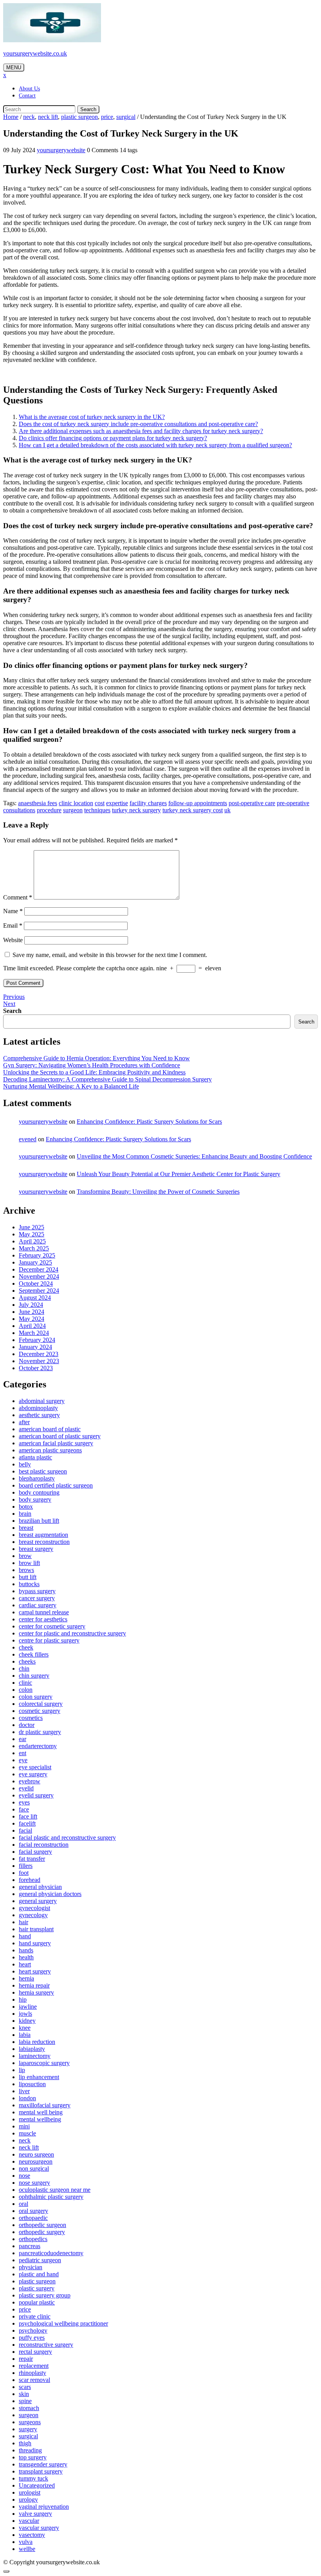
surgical (126, 117)
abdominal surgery (42, 1401)
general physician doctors (50, 1894)
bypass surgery (37, 1591)
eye (23, 1760)
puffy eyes (32, 2338)
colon (26, 1690)
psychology (33, 2330)
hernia (26, 1978)
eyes (24, 1802)
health (26, 1957)
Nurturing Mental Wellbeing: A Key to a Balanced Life (71, 1086)
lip (22, 2070)
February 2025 (37, 1255)
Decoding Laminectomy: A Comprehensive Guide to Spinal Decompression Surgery (107, 1079)
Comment (18, 897)
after (24, 1422)
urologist (30, 2492)
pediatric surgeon (40, 2260)
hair (23, 1922)
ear (23, 1739)
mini (24, 2126)
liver (24, 2091)
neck (29, 117)
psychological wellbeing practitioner (63, 2323)
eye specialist (35, 1767)
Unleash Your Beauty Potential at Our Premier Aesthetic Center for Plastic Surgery (179, 1174)
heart (25, 1964)
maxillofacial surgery (45, 2105)
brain (25, 1514)
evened (28, 1139)
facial (25, 1830)
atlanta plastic (35, 1457)
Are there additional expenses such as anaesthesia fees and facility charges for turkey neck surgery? (141, 431)
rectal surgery (35, 2352)
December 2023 (39, 1354)
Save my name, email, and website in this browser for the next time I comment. (110, 955)
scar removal (34, 2380)
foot (24, 1873)
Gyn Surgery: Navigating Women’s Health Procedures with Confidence (92, 1065)
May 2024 (32, 1319)
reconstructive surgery (46, 2345)
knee (25, 2028)
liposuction (32, 2084)
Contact (27, 96)
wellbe (27, 2549)
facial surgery (35, 1852)
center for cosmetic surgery (52, 1626)
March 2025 (34, 1248)
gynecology (33, 1915)
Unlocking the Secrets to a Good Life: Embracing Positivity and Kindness (94, 1072)
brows (26, 1570)
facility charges (148, 803)
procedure (49, 810)
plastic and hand (39, 2274)
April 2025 (32, 1241)
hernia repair (34, 1985)
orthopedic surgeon (42, 2225)
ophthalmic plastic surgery (51, 2197)
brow (25, 1556)
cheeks (27, 1661)
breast (26, 1528)
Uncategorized (37, 2485)
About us (29, 89)
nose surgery (34, 2183)
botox (26, 1507)
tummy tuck (33, 2478)
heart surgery (35, 1971)
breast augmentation (43, 1535)
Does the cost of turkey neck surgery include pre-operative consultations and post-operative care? (138, 424)
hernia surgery (36, 1992)
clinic (25, 1683)
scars (25, 2387)
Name (13, 911)
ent (23, 1753)
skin (24, 2394)
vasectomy (32, 2535)
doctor (27, 1725)
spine (25, 2401)
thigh (25, 2443)
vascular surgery (39, 2528)
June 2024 (32, 1312)
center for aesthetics (43, 1619)
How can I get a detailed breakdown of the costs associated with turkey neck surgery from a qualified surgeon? (155, 445)
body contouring (39, 1492)
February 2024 (37, 1340)
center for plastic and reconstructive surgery (72, 1633)
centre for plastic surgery (49, 1640)
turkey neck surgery (136, 810)
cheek (26, 1647)
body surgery (35, 1499)
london (27, 2098)
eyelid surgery (36, 1795)
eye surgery (33, 1774)
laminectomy (35, 2056)
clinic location (76, 803)
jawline (28, 2007)
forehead (30, 1880)
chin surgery (34, 1676)
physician (31, 2267)
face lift (28, 1816)
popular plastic (37, 2302)
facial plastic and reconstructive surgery (67, 1838)
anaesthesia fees (38, 803)
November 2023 (39, 1361)
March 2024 (34, 1333)
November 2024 (39, 1276)
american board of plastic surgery (60, 1436)
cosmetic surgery (40, 1711)
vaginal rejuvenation (44, 2507)
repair (26, 2359)
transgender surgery (43, 2464)
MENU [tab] (14, 67)
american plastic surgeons (50, 1450)
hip (23, 1999)
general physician (40, 1887)
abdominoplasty (38, 1408)
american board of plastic (50, 1429)
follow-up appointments (198, 803)
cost (100, 803)
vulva (26, 2542)
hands (26, 1950)
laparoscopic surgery (44, 2063)
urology (28, 2500)
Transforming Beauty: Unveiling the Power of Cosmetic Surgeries (158, 1192)
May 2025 (32, 1234)
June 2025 (32, 1227)
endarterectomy (38, 1746)
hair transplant (36, 1929)
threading (30, 2450)
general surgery (38, 1901)
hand (25, 1936)
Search (88, 109)
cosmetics (31, 1718)
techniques (97, 810)
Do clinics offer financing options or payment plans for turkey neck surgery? (113, 438)
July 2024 (31, 1305)
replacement (34, 2366)
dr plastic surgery (40, 1732)
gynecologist (34, 1908)
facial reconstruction (44, 1845)
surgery (28, 2429)
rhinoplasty (32, 2373)
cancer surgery (37, 1598)
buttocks (29, 1584)
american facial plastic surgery (56, 1443)
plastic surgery (37, 2288)
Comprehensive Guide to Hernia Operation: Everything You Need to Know (96, 1058)
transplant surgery (41, 2471)
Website (13, 940)
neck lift (48, 117)
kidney (27, 2021)
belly (25, 1464)
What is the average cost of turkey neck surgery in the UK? (92, 417)
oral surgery (33, 2211)
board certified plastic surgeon (56, 1485)
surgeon (73, 810)
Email (13, 926)
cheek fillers (34, 1654)
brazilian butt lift (39, 1521)
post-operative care (252, 803)
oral (23, 2204)
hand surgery (35, 1943)
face (24, 1809)
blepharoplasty (37, 1478)
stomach (29, 2408)
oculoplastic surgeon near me (55, 2190)
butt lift (28, 1577)
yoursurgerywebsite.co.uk (35, 53)
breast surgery (36, 1549)
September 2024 (39, 1291)
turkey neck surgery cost (193, 810)
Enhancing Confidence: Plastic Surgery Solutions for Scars (149, 1122)
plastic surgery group (45, 2295)
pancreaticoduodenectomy (51, 2253)
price (107, 117)
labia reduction (37, 2042)
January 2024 (35, 1347)
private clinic (35, 2316)
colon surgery (36, 1697)
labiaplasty (32, 2049)
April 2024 (32, 1326)
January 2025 (35, 1262)
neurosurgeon (36, 2161)
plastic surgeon (79, 117)
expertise (117, 803)
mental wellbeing (40, 2119)
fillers (26, 1866)
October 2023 (36, 1368)
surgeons (30, 2422)
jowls (25, 2014)
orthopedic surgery (42, 2232)
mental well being (41, 2112)
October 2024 (36, 1284)
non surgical (34, 2169)
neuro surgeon (36, 2154)
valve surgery (35, 2514)
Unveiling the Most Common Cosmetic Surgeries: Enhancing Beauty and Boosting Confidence (194, 1156)
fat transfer (32, 1859)
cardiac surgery (38, 1605)
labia (25, 2035)
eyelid (26, 1788)
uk (227, 810)
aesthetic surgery (39, 1415)
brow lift (29, 1563)
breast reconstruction (44, 1542)
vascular (29, 2521)
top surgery (33, 2457)
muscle (27, 2133)
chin (24, 1668)
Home (11, 117)
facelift (27, 1823)
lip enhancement (39, 2077)
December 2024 (39, 1269)
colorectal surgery (41, 1704)
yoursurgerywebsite (61, 150)
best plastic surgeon (43, 1471)
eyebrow (30, 1781)
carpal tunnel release (44, 1612)
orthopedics (33, 2239)
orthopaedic (33, 2218)
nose (24, 2176)
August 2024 (35, 1298)
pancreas (30, 2246)
